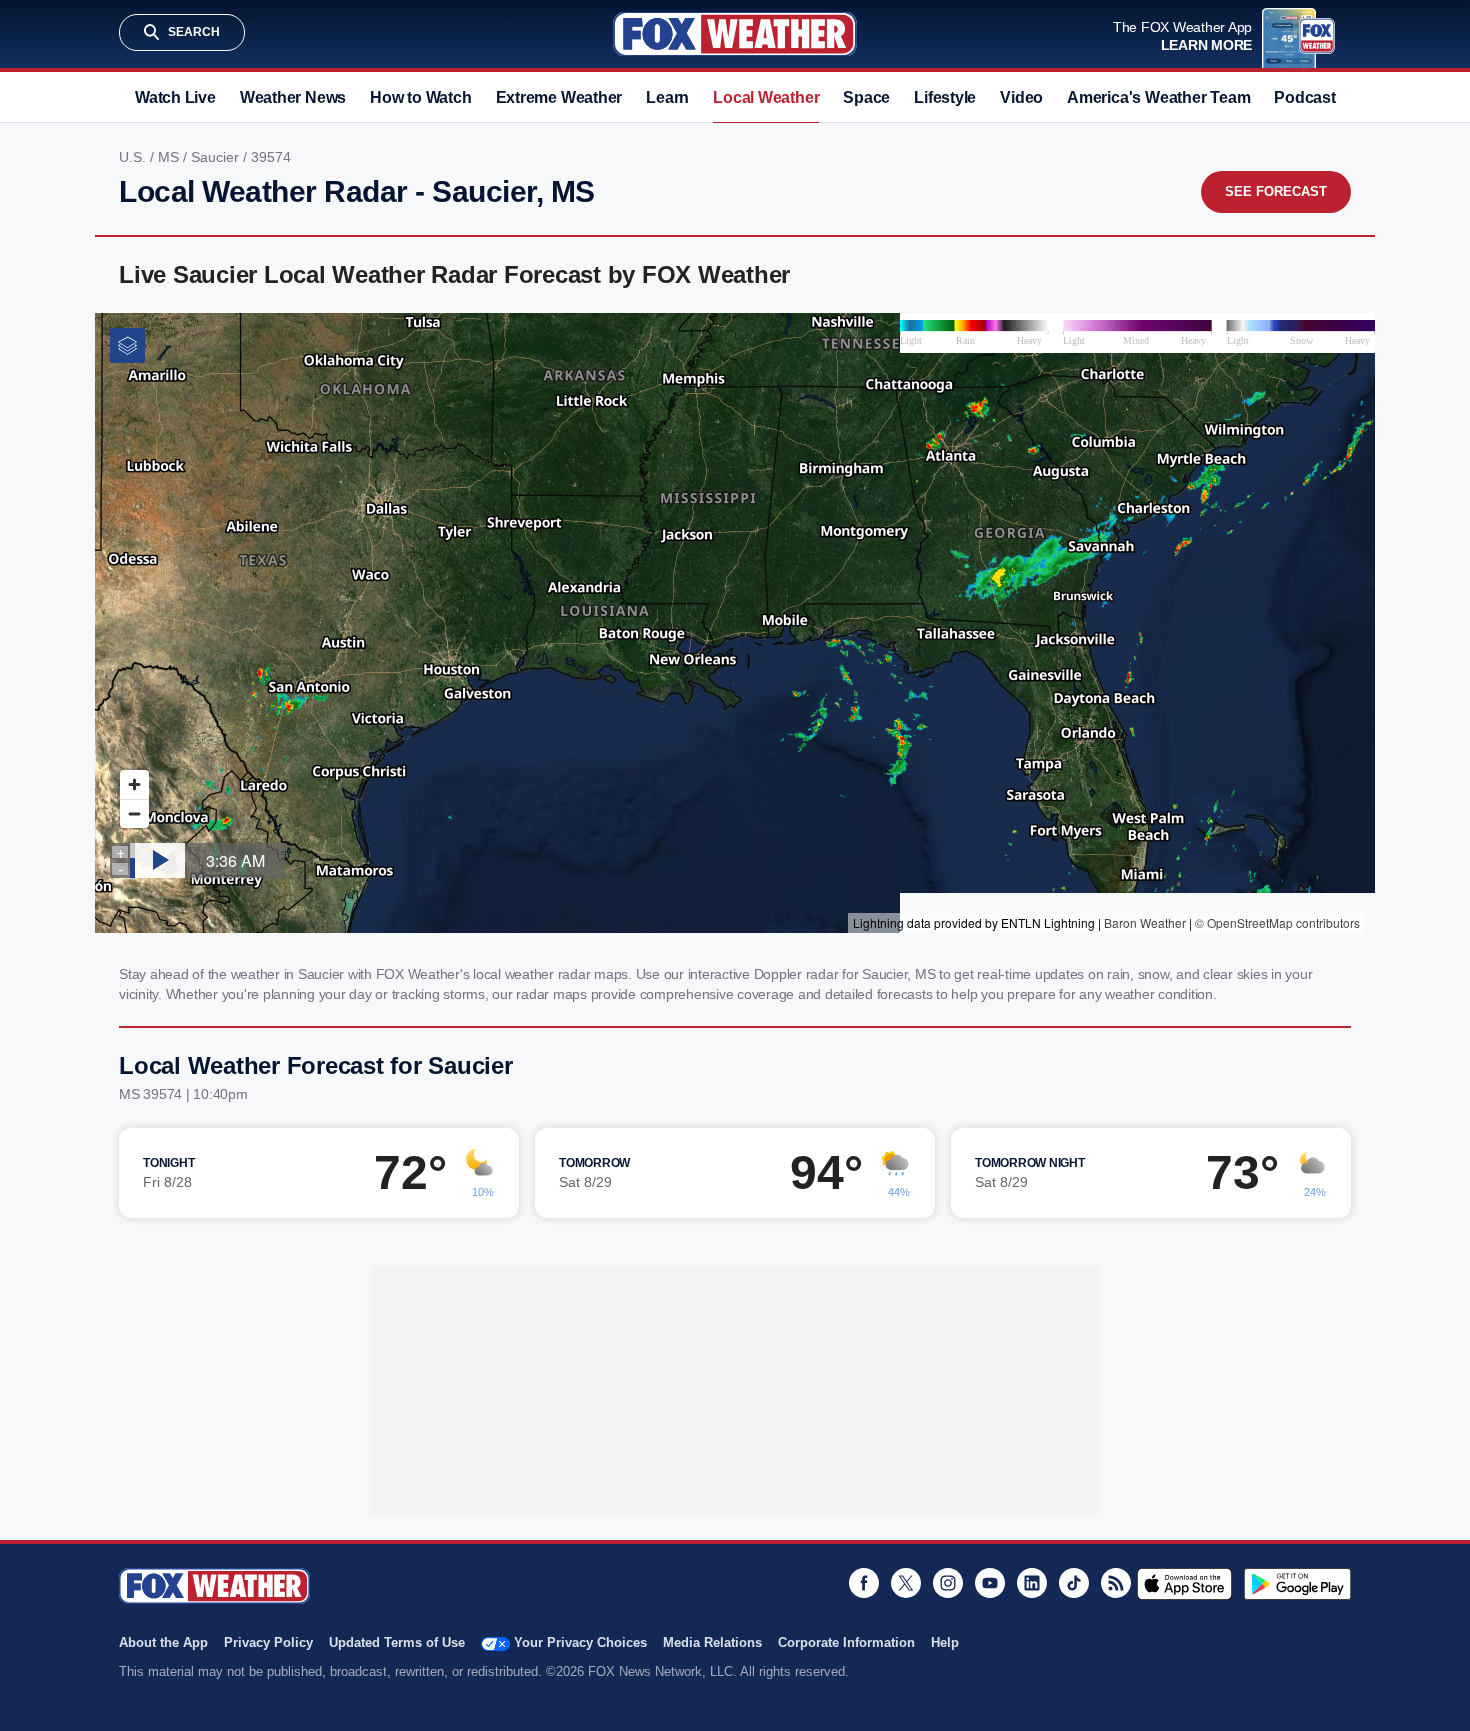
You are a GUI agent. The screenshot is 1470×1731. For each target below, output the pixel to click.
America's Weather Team (1158, 97)
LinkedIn (1032, 1583)
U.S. (134, 157)
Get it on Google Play (1297, 1584)
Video (1021, 97)
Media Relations (712, 1642)
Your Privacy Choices (580, 1642)
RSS (1116, 1583)
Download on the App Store (1184, 1584)
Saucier (217, 157)
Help (945, 1642)
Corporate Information (846, 1642)
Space (866, 97)
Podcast (1304, 97)
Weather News (293, 97)
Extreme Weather (559, 97)
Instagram (948, 1583)
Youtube (990, 1583)
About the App (163, 1642)
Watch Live (175, 97)
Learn (667, 97)
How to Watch (420, 97)
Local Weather (766, 97)
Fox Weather (735, 34)
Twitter (906, 1583)
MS (170, 157)
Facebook (864, 1583)
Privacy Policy (268, 1642)
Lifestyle (945, 97)
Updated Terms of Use (397, 1642)
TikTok (1074, 1583)
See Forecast (1276, 191)
